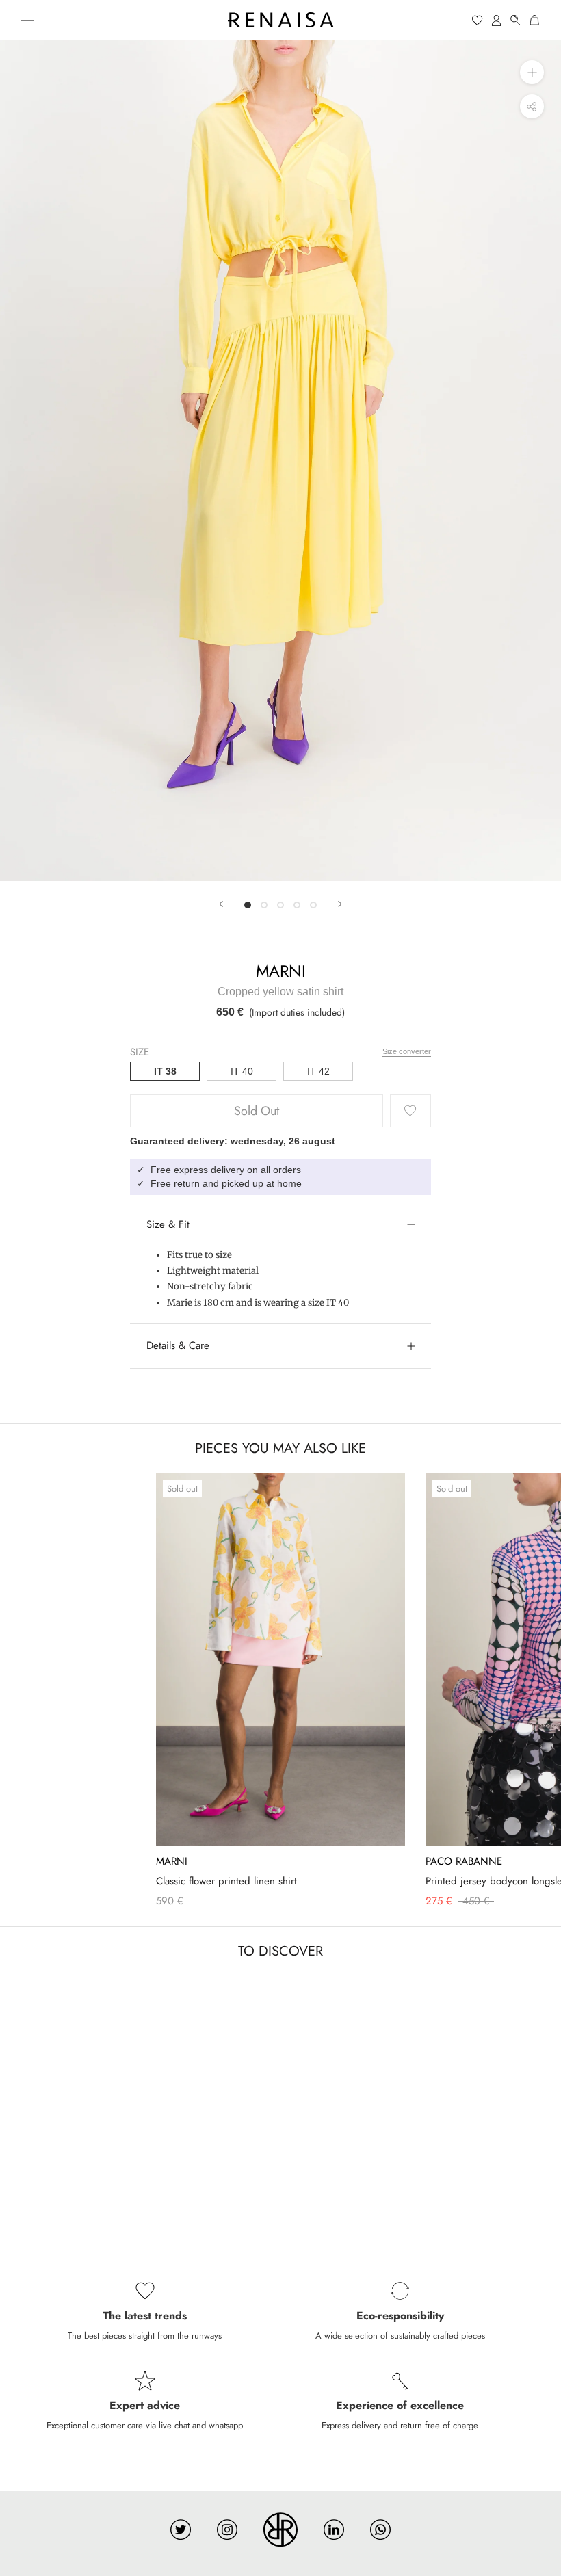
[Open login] (497, 20)
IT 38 (165, 1071)
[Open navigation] (27, 20)
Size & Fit (168, 1224)
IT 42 (318, 1071)
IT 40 (242, 1071)
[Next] (340, 904)
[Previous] (221, 904)
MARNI (281, 971)
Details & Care (178, 1345)
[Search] (516, 20)
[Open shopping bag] (535, 20)
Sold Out (257, 1111)
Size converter (407, 1051)
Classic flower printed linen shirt (226, 1881)
